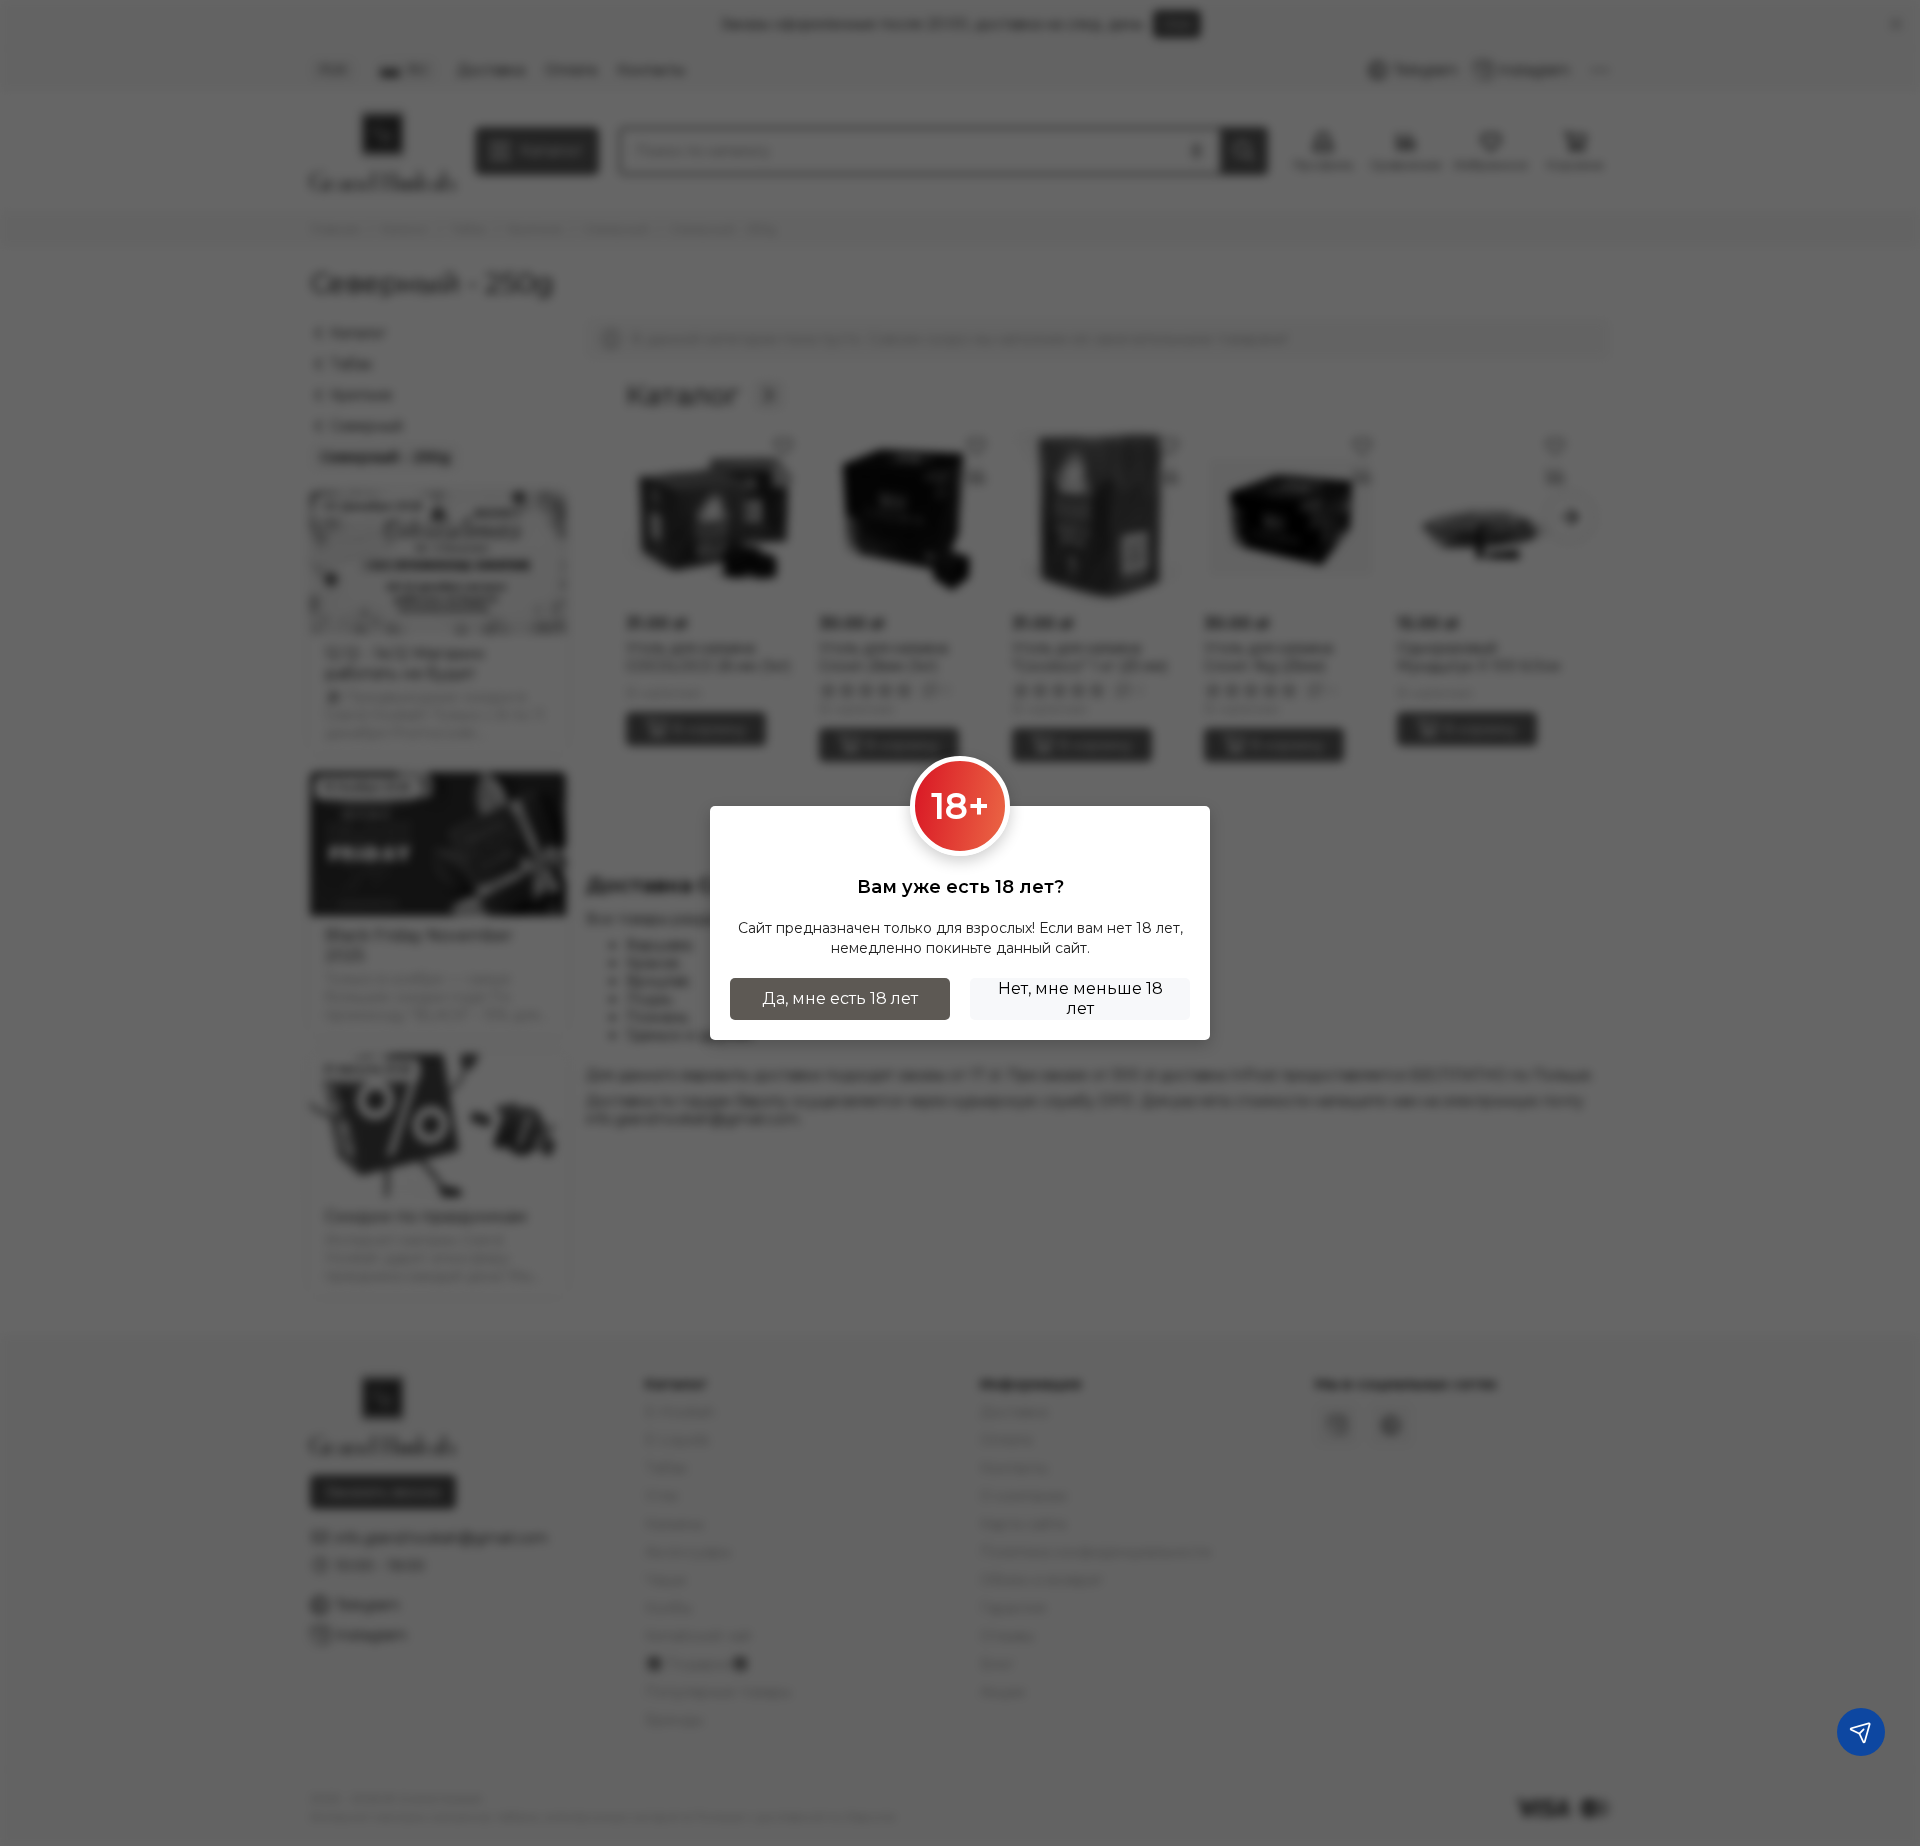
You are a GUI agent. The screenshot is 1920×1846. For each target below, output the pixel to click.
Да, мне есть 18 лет (840, 998)
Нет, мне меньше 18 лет (1080, 998)
